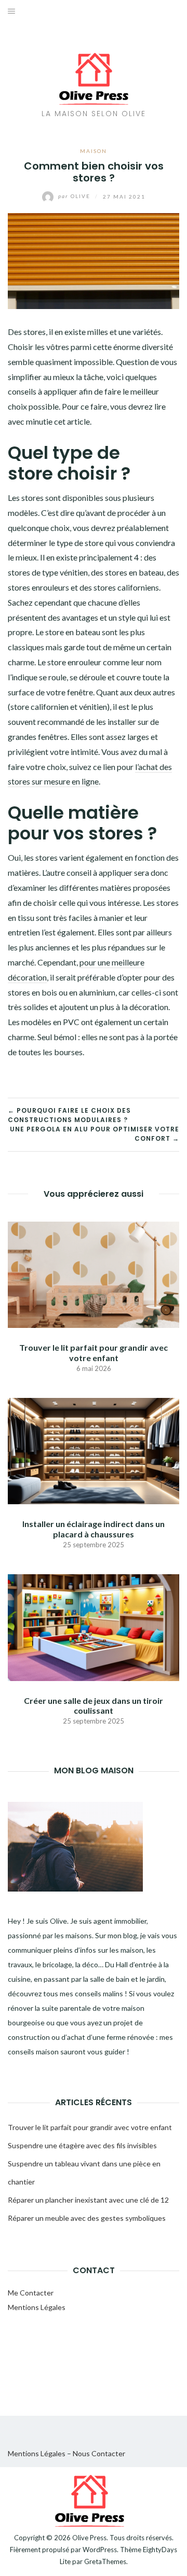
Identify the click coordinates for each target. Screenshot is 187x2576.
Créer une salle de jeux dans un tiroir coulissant (94, 1705)
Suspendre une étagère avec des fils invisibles (82, 2145)
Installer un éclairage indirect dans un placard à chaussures (94, 1529)
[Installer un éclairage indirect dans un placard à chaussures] (94, 1450)
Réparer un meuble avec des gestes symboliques (87, 2218)
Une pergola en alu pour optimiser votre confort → (95, 1134)
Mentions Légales (37, 2307)
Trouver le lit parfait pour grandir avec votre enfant (94, 1352)
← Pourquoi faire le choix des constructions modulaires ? (69, 1115)
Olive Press (89, 2538)
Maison (94, 151)
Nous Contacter (99, 2453)
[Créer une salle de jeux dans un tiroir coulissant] (94, 1626)
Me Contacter (31, 2293)
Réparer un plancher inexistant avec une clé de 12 (88, 2200)
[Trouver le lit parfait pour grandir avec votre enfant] (94, 1274)
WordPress (100, 2550)
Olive (75, 196)
